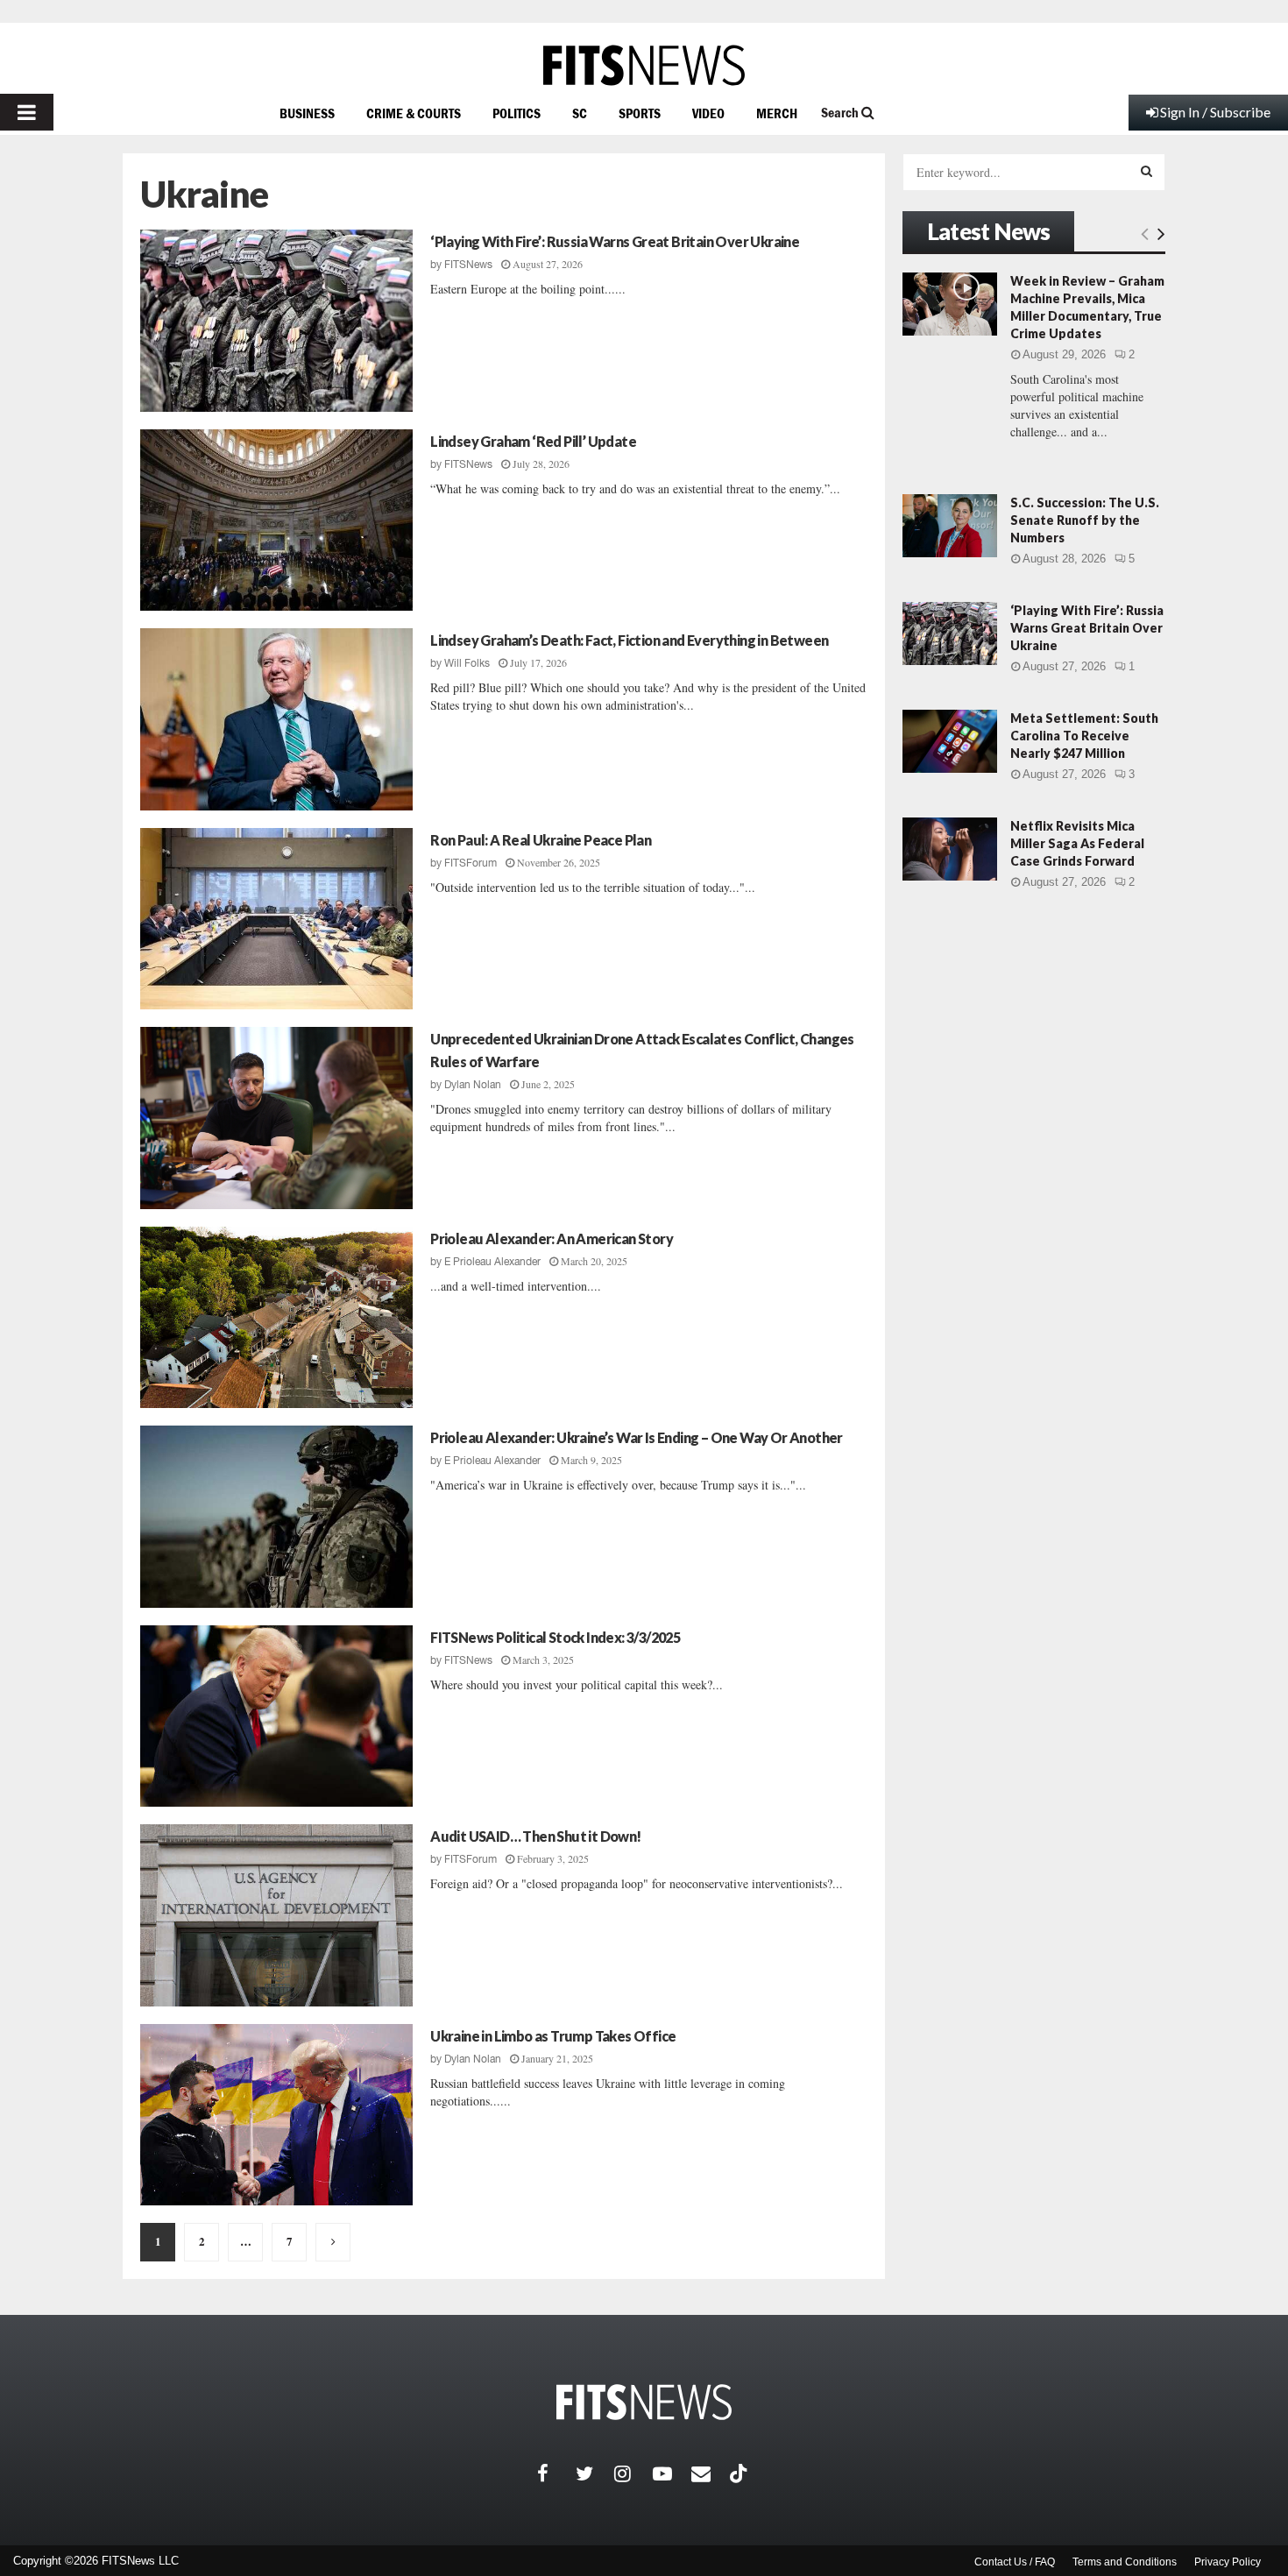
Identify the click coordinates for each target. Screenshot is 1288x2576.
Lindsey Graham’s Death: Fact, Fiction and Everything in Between (629, 640)
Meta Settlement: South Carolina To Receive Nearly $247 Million (1084, 736)
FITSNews (468, 265)
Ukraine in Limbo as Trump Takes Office (553, 2036)
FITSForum (471, 863)
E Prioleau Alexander (492, 1262)
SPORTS (640, 113)
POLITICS (517, 113)
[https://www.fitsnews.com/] (644, 65)
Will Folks (467, 663)
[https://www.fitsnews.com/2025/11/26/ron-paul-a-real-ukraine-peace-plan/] (276, 919)
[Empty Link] (1145, 233)
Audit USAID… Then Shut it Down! (535, 1836)
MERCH (777, 113)
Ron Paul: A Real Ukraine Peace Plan (541, 840)
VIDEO (708, 113)
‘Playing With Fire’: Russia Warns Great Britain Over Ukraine (615, 241)
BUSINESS (307, 113)
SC (580, 113)
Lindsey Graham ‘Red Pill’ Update (533, 441)
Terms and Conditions (1125, 2562)
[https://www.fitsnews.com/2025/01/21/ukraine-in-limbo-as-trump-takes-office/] (276, 2115)
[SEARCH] (1146, 171)
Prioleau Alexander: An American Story (552, 1238)
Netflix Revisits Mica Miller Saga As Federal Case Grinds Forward (1077, 843)
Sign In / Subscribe (1215, 112)
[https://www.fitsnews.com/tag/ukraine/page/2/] (333, 2242)
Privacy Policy (1228, 2562)
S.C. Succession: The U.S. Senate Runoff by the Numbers (1085, 520)
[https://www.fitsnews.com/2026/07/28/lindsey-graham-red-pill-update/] (276, 520)
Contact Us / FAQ (1015, 2562)
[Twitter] (595, 2473)
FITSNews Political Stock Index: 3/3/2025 (555, 1637)
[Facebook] (556, 2473)
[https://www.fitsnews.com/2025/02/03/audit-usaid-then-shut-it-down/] (276, 1915)
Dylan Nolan (473, 1085)
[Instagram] (633, 2473)
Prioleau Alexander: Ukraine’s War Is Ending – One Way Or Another (637, 1437)
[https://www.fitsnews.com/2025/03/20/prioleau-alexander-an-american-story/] (276, 1318)
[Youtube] (672, 2473)
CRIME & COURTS (414, 113)
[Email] (711, 2473)
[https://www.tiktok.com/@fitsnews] (740, 2473)
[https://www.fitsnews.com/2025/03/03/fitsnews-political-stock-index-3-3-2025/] (276, 1716)
